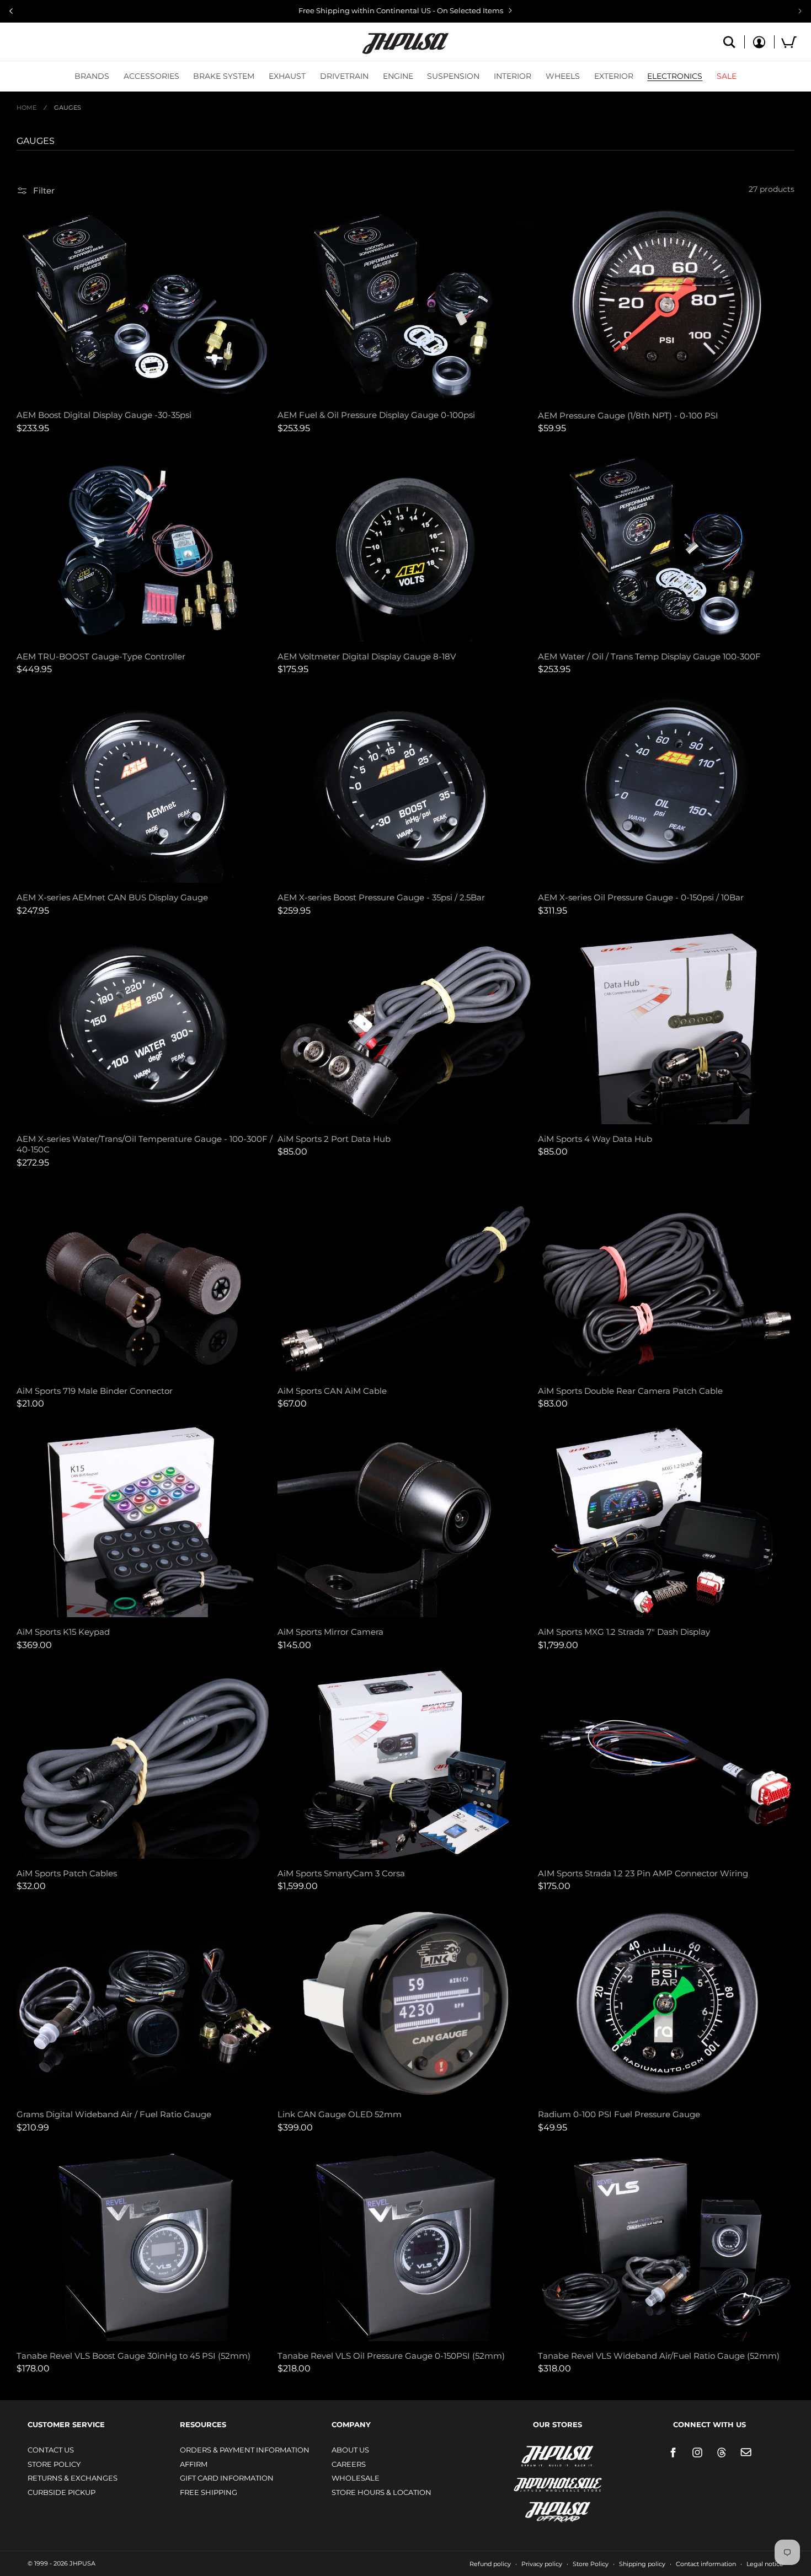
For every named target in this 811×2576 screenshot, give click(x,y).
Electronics (675, 76)
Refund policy (490, 2564)
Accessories (151, 76)
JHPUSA (529, 2455)
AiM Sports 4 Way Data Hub (595, 1139)
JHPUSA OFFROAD (542, 2510)
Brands (92, 76)
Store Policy (54, 2464)
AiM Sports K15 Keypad (63, 1632)
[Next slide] (800, 11)
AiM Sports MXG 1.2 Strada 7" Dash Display (624, 1632)
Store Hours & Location (382, 2492)
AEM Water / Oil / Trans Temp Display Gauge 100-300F (649, 656)
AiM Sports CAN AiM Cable (332, 1391)
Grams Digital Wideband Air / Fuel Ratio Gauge (114, 2114)
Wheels (563, 76)
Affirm (194, 2464)
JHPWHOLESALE (534, 2478)
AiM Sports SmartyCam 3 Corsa (341, 1873)
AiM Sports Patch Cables (67, 1873)
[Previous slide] (11, 11)
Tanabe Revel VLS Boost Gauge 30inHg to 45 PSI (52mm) (134, 2356)
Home (26, 108)
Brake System (224, 76)
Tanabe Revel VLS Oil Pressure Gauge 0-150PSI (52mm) (391, 2356)
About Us (350, 2450)
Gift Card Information (227, 2478)
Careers (349, 2464)
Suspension (453, 76)
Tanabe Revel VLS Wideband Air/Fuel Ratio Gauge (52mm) (659, 2356)
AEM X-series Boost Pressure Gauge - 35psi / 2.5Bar (381, 897)
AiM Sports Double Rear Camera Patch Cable (630, 1391)
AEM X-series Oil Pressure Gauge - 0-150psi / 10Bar (641, 897)
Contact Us (51, 2450)
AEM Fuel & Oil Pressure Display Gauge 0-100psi (376, 415)
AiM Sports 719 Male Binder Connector (95, 1391)
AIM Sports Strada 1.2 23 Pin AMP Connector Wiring (643, 1873)
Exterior (614, 76)
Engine (398, 76)
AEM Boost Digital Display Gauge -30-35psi (104, 415)
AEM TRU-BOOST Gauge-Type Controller (101, 656)
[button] (92, 76)
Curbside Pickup (62, 2492)
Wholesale (356, 2478)
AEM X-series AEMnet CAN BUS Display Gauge (112, 897)
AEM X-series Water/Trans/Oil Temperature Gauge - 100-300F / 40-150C (145, 1144)
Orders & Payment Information (245, 2450)
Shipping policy (642, 2564)
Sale (727, 76)
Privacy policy (542, 2564)
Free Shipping (209, 2492)
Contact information (706, 2564)
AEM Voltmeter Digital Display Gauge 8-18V (367, 656)
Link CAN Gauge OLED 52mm (340, 2114)
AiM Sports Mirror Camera (330, 1632)
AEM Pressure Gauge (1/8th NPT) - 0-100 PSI (628, 415)
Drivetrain (344, 76)
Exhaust (287, 76)
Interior (513, 76)
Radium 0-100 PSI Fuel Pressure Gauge (619, 2114)
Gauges (68, 108)
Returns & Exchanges (73, 2478)
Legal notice (765, 2564)
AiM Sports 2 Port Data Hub (334, 1139)
